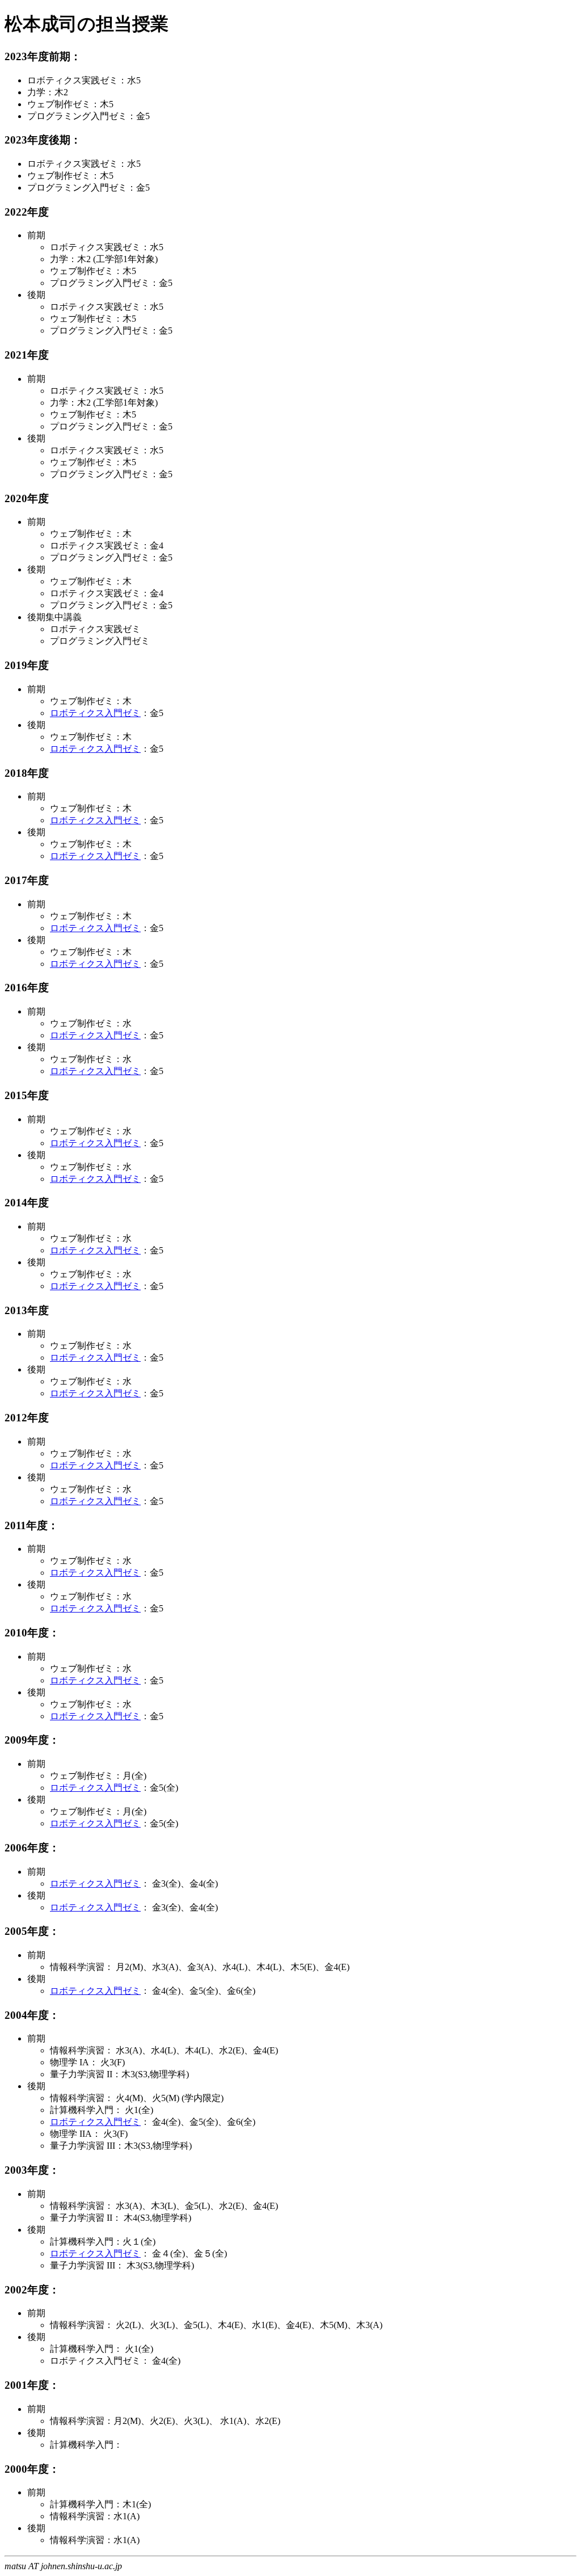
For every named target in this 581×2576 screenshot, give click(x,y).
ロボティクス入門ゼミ (95, 713)
